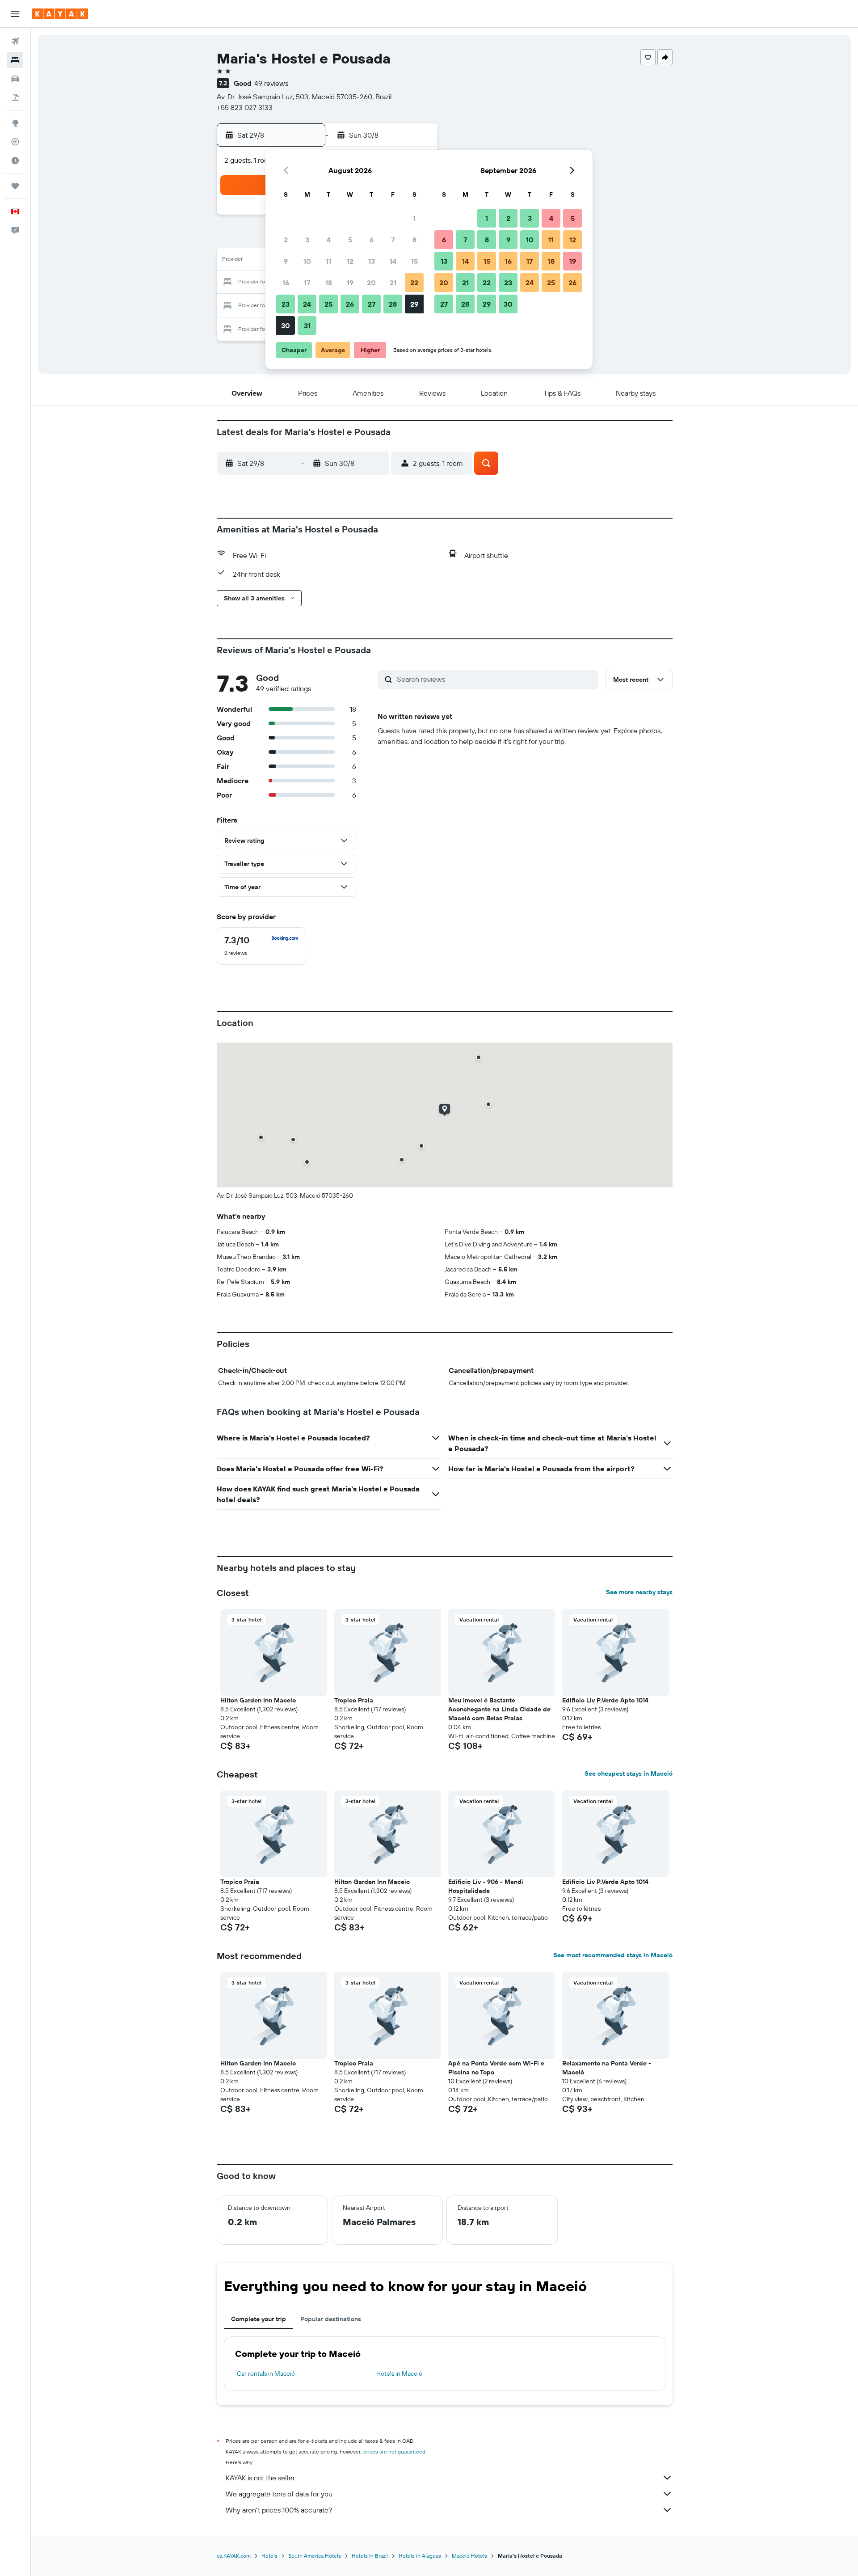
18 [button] (329, 283)
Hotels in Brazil (370, 2556)
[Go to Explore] (15, 123)
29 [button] (414, 304)
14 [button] (393, 261)
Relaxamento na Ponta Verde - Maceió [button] (607, 2068)
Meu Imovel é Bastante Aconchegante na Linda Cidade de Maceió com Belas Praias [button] (499, 1709)
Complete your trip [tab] (259, 2319)
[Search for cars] (15, 79)
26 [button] (350, 304)
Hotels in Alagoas (420, 2556)
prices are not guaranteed (394, 2451)
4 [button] (329, 240)
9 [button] (286, 261)
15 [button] (414, 261)
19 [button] (350, 283)
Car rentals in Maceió (266, 2373)
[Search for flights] (15, 41)
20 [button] (371, 283)
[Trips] (15, 186)
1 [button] (414, 218)
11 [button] (328, 261)
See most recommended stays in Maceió (613, 1955)
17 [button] (307, 283)
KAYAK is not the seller (260, 2478)
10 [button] (307, 261)
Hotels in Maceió (399, 2373)
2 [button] (286, 240)
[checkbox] (261, 946)
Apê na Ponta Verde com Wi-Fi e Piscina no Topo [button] (496, 2068)
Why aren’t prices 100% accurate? (279, 2510)
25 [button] (328, 304)
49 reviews (271, 83)
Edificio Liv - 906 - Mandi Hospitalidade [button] (486, 1886)
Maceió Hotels (469, 2556)
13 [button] (372, 261)
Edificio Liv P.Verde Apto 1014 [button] (605, 1700)
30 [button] (286, 325)
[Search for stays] (15, 60)
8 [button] (414, 240)
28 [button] (393, 304)
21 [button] (393, 283)
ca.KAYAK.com (234, 2556)
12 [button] (350, 261)
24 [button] (307, 304)
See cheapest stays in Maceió (629, 1774)
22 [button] (414, 283)
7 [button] (393, 240)
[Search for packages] (15, 97)
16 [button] (286, 283)
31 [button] (307, 325)
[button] (15, 14)
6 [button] (372, 240)
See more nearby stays (639, 1592)
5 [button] (350, 240)
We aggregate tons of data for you (279, 2494)
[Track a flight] (15, 142)
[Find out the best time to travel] (15, 160)
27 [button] (372, 304)
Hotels (269, 2556)
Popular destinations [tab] (331, 2319)
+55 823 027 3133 (245, 107)
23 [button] (286, 304)
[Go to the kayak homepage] (60, 14)
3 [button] (307, 240)
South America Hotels (315, 2556)
